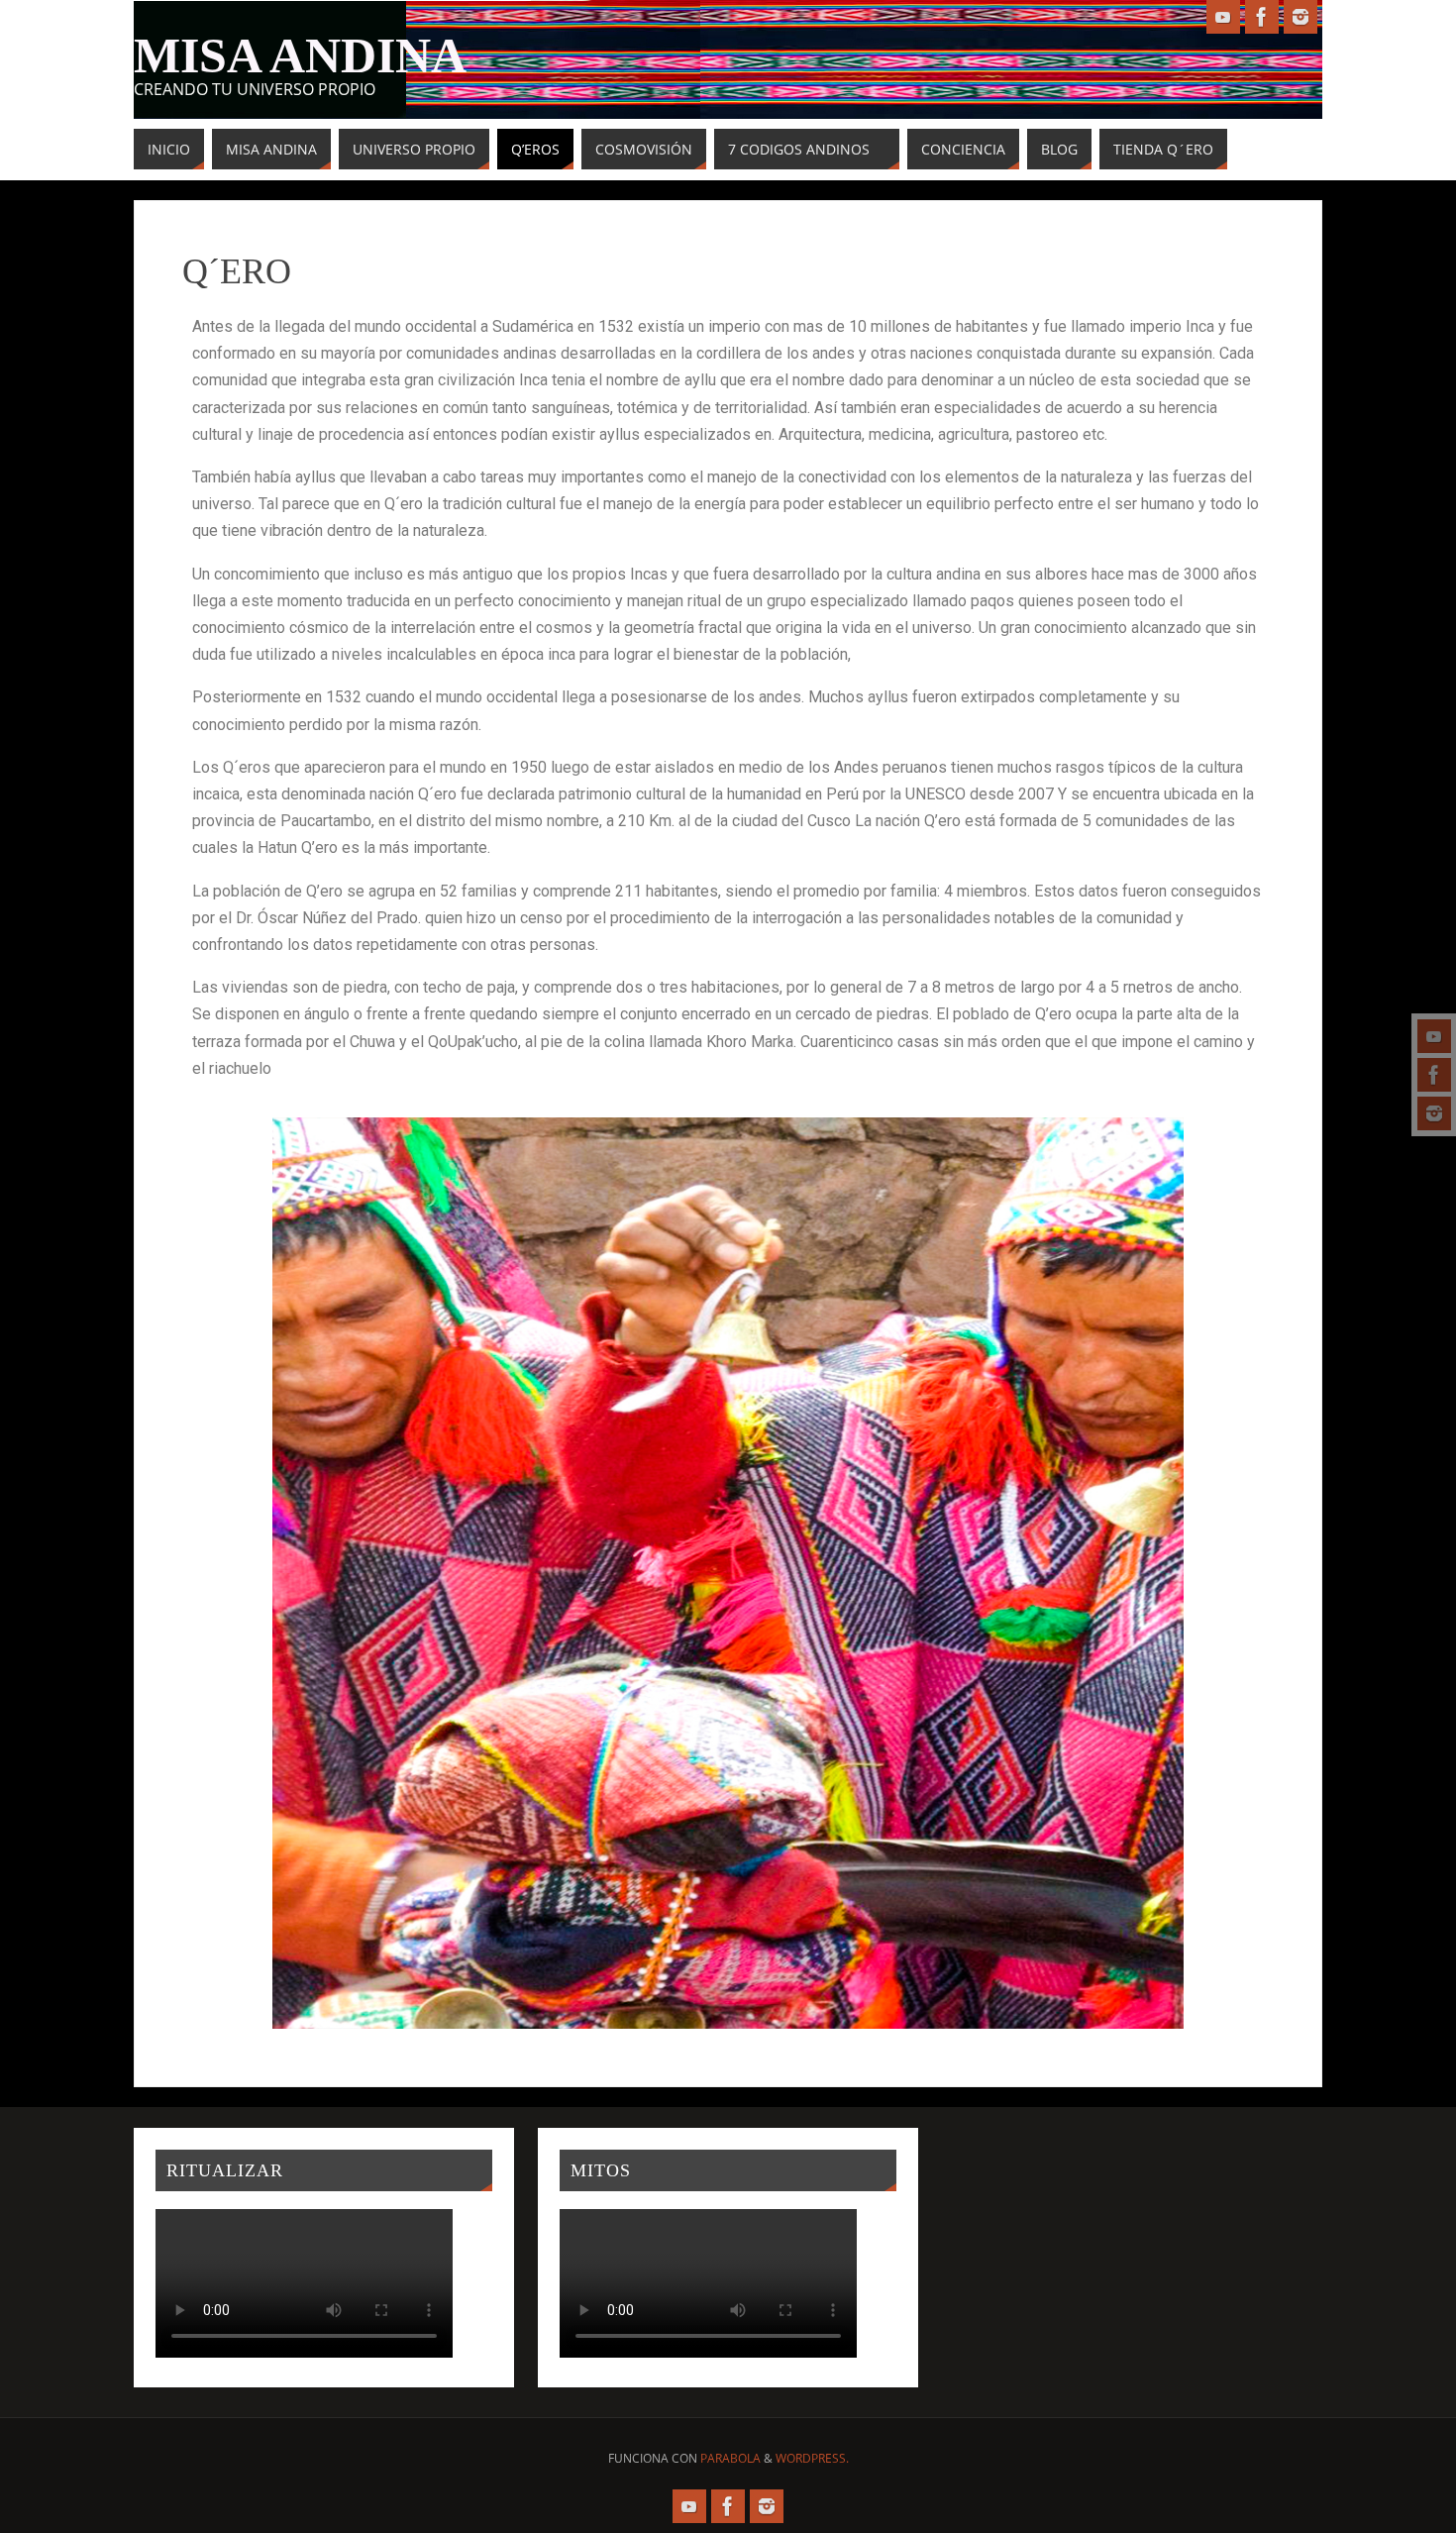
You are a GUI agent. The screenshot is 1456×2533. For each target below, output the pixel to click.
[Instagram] (1434, 1113)
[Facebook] (1434, 1075)
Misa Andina (300, 55)
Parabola (730, 2458)
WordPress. (812, 2458)
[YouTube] (1434, 1036)
